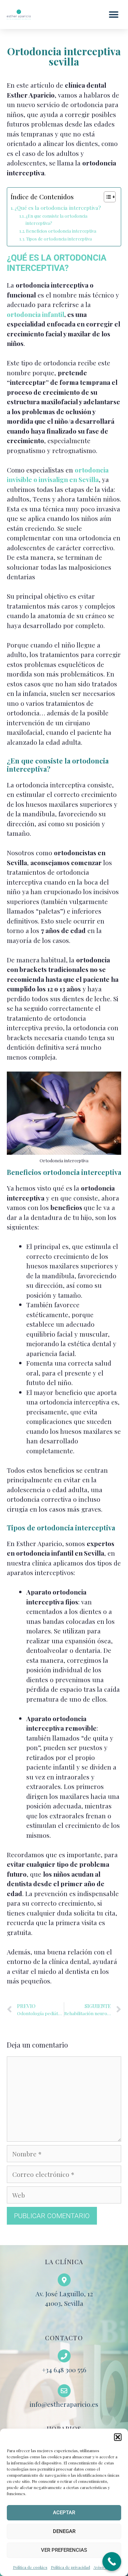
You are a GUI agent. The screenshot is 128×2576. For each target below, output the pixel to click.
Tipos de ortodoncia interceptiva (59, 239)
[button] (118, 2437)
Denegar (64, 2531)
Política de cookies (30, 2567)
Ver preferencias (64, 2550)
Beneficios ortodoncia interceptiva (61, 231)
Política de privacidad (70, 2567)
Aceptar (64, 2513)
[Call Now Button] (112, 2562)
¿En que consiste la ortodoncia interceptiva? (56, 219)
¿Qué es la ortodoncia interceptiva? (59, 208)
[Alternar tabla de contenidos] (106, 197)
